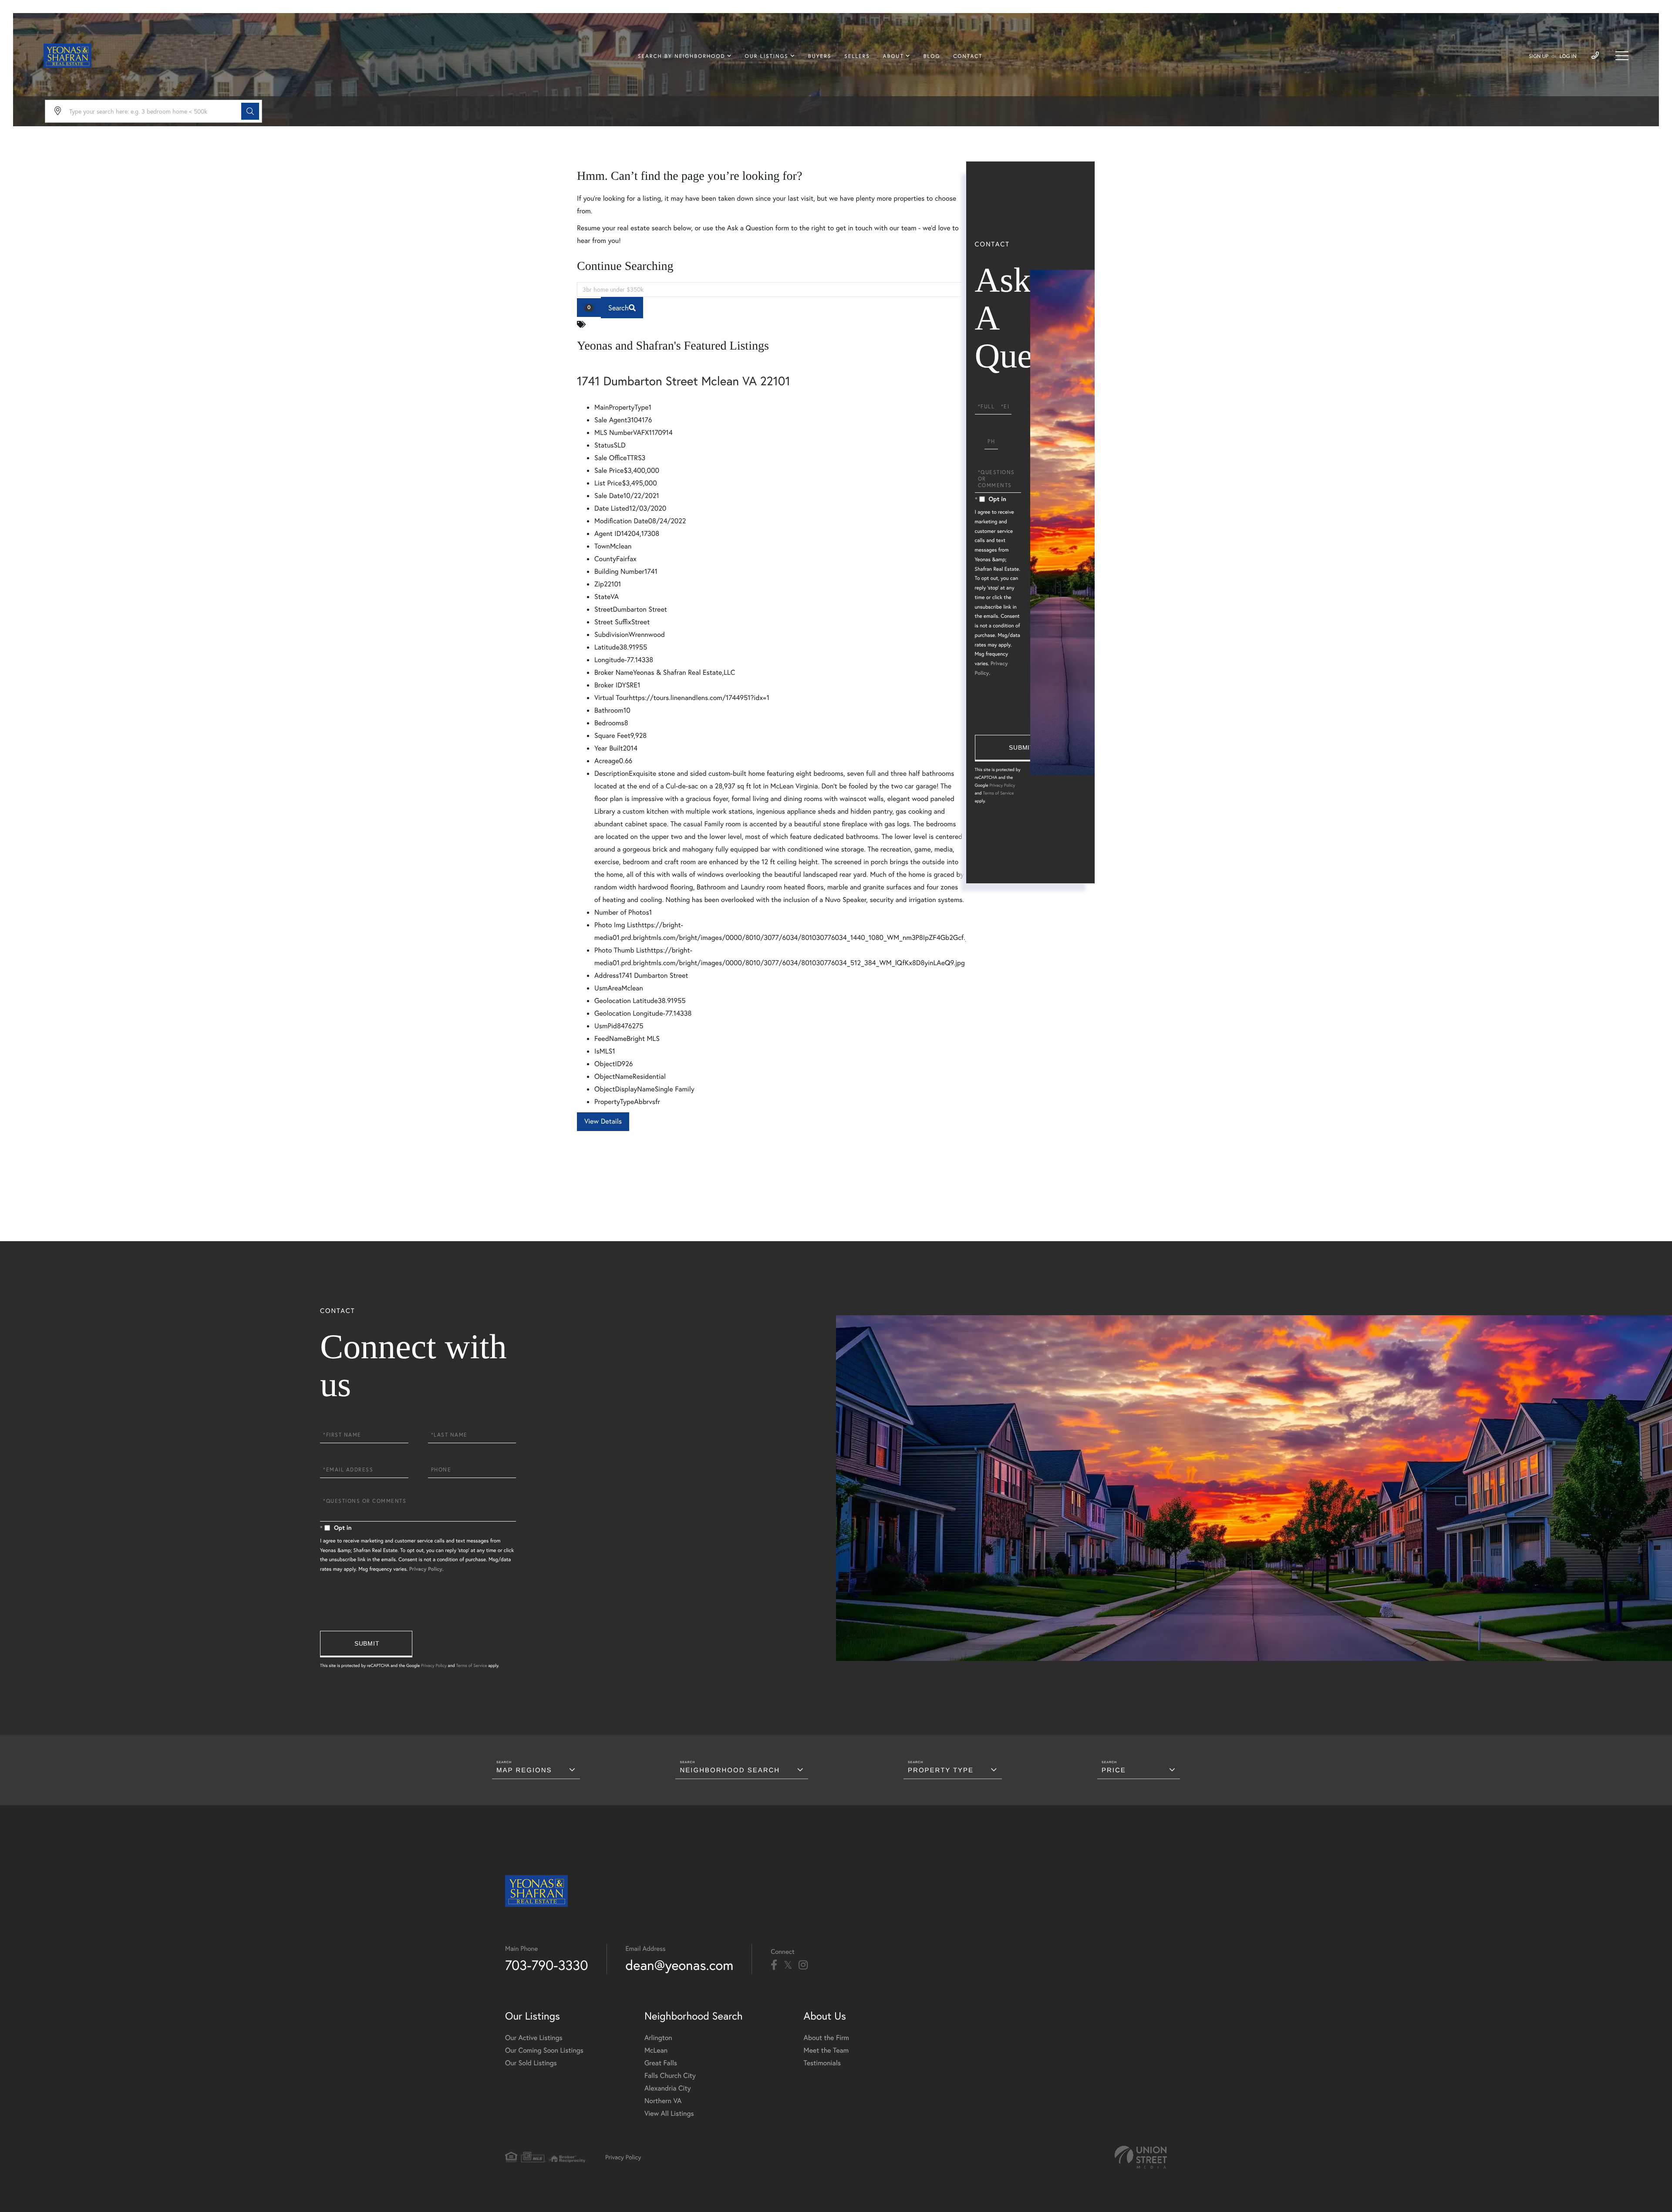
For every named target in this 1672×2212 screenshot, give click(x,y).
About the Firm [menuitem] (826, 2038)
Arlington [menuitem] (658, 2038)
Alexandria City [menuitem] (668, 2088)
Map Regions (524, 1770)
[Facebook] (774, 1965)
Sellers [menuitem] (857, 56)
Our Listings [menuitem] (767, 56)
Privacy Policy (1002, 785)
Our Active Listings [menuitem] (534, 2038)
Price (1114, 1770)
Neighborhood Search (730, 1770)
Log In (1568, 56)
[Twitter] (788, 1965)
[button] (250, 111)
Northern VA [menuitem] (663, 2101)
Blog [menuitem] (932, 56)
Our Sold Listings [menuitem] (531, 2063)
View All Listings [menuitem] (669, 2113)
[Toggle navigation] (1622, 56)
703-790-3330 (547, 1965)
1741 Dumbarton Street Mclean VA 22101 (684, 393)
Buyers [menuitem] (820, 56)
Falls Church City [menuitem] (670, 2076)
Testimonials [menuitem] (822, 2063)
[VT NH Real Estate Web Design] (1141, 2157)
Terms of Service (998, 793)
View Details (603, 1134)
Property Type (941, 1770)
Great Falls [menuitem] (661, 2063)
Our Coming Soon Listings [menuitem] (544, 2050)
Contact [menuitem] (968, 56)
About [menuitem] (893, 56)
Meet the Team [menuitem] (826, 2050)
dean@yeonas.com (680, 1965)
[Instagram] (803, 1965)
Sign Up (1539, 56)
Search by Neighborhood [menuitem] (681, 56)
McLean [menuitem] (656, 2050)
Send (1021, 748)
